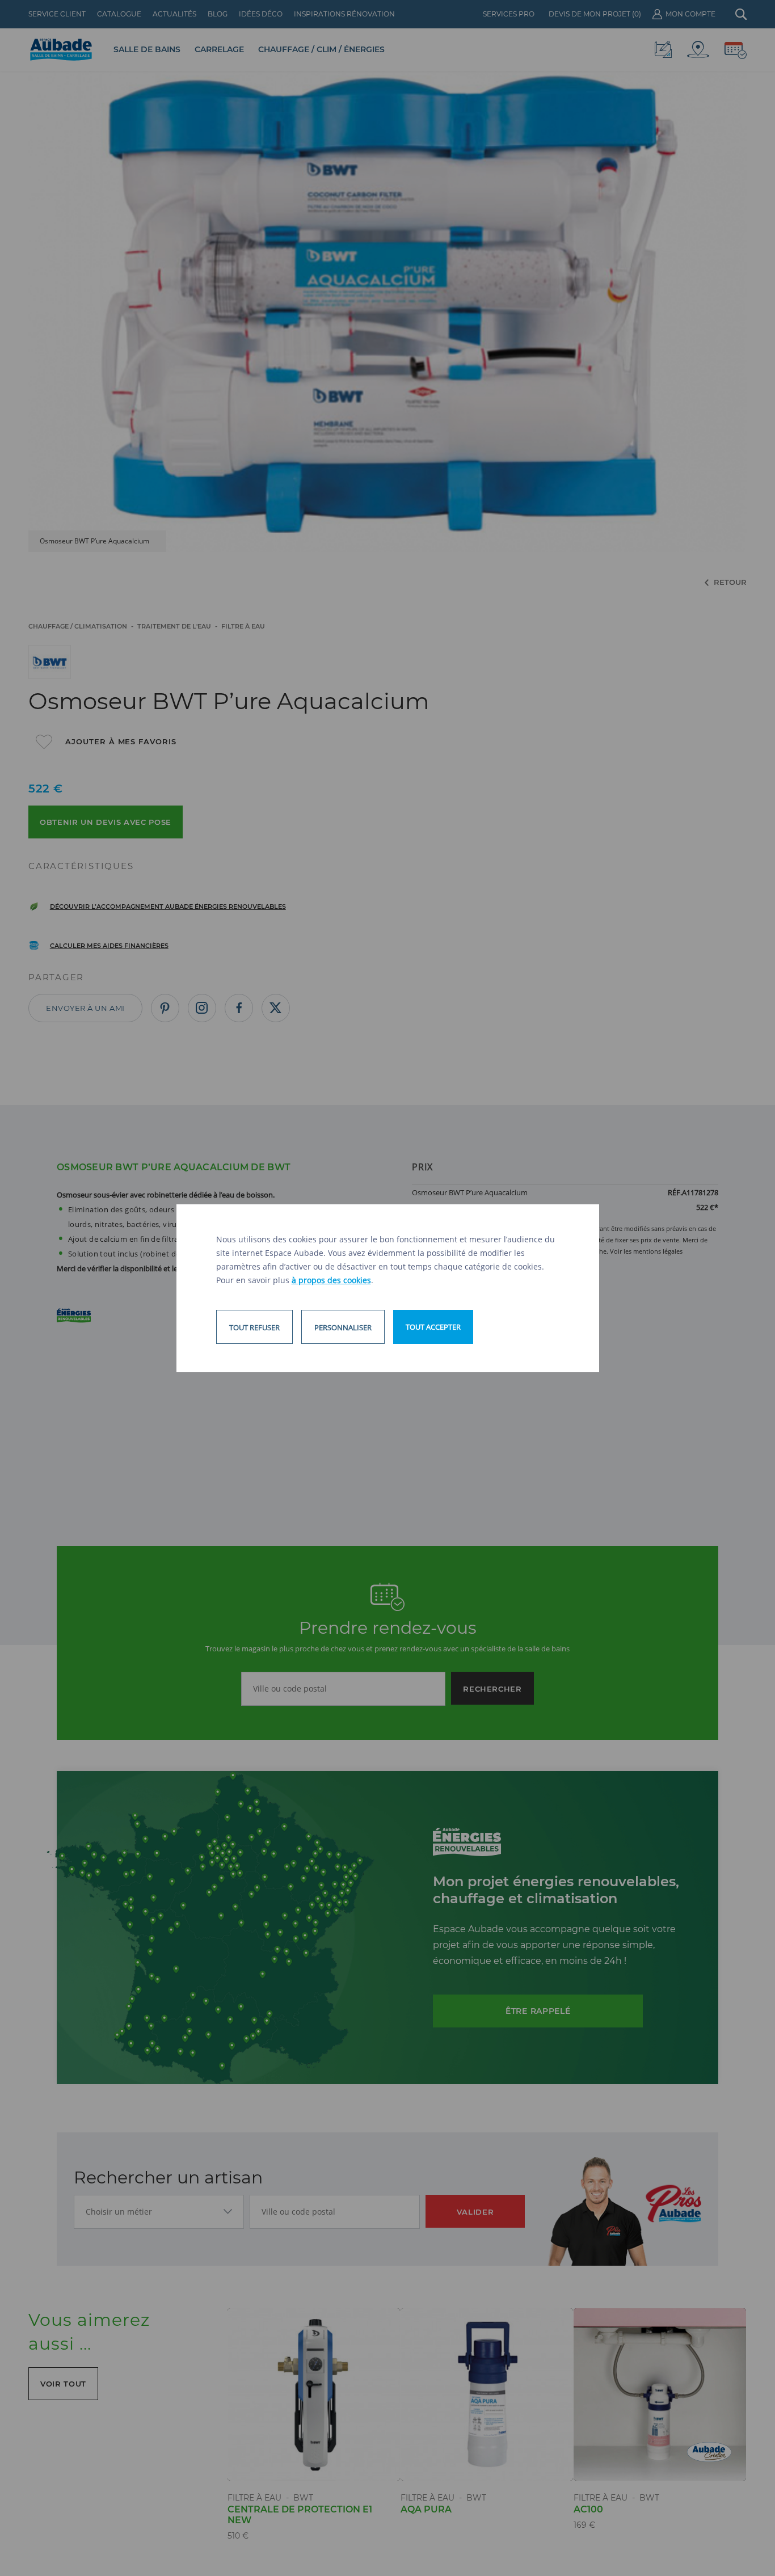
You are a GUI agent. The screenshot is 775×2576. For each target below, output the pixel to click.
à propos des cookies (331, 1280)
